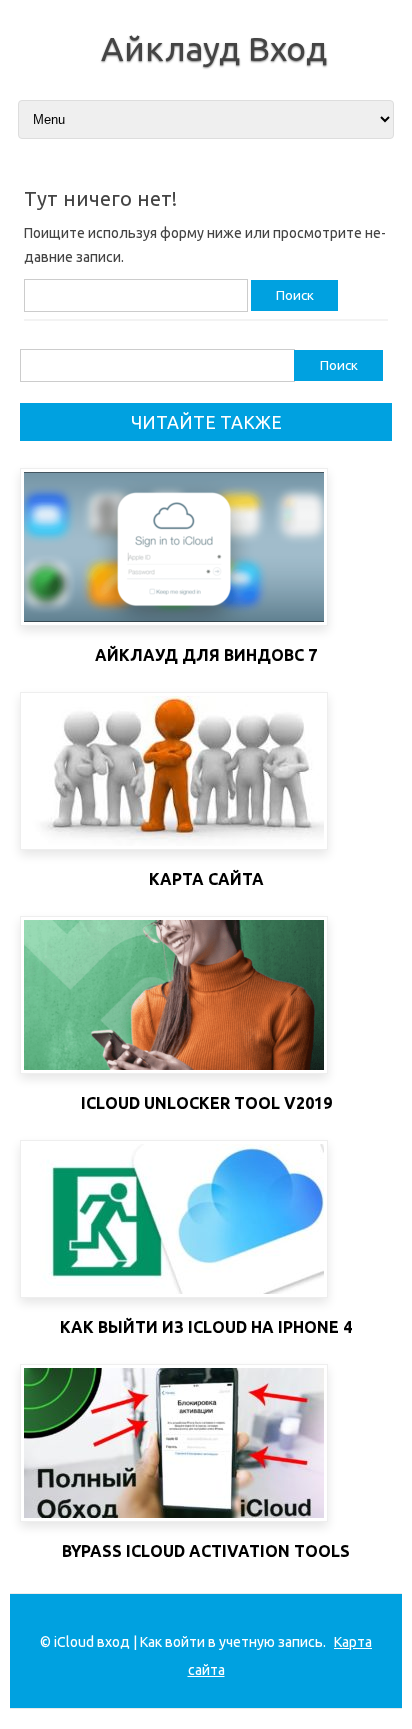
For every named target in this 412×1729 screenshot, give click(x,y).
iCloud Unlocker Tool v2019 (206, 1103)
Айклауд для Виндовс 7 (206, 655)
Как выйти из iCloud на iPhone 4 (206, 1327)
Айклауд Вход (214, 48)
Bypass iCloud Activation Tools (206, 1551)
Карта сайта (206, 879)
